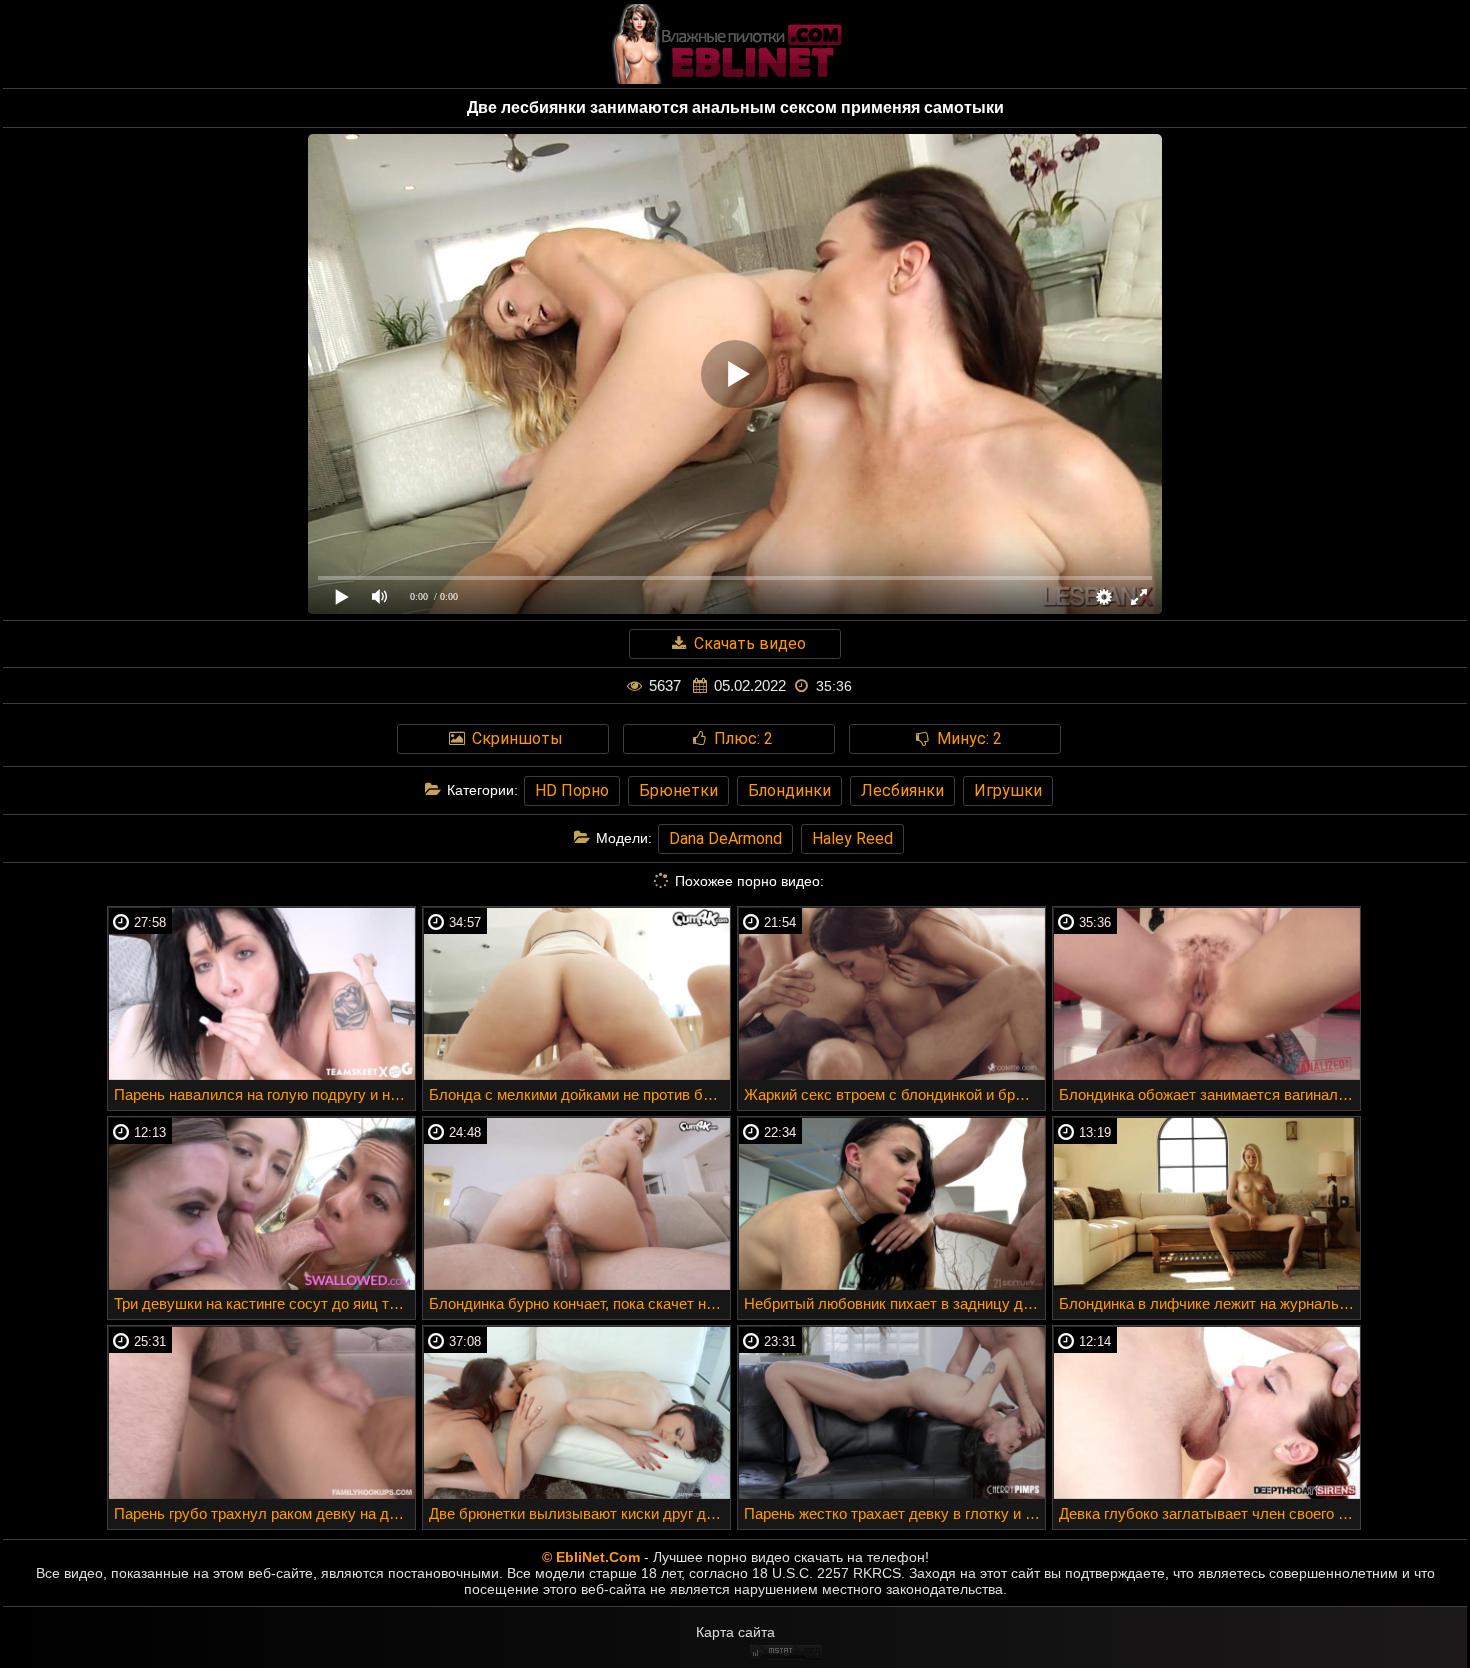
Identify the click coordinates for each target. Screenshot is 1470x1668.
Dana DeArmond (725, 838)
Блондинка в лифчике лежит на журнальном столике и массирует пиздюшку (1209, 1303)
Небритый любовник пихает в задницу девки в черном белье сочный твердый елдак (894, 1303)
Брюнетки (678, 790)
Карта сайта (735, 1632)
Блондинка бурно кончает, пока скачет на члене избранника (579, 1303)
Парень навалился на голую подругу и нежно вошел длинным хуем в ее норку (264, 1094)
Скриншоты (515, 738)
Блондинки (789, 790)
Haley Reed (852, 838)
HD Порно (572, 790)
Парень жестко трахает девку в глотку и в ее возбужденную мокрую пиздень (894, 1513)
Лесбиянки (902, 790)
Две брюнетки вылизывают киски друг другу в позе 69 (579, 1513)
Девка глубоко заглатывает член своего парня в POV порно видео (1209, 1513)
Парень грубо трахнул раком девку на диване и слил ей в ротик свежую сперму (264, 1513)
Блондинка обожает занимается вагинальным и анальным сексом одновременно (1209, 1094)
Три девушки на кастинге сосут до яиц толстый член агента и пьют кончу (264, 1303)
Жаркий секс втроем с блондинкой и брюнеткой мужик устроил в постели (894, 1094)
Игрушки (1008, 790)
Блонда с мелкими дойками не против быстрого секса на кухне (579, 1094)
